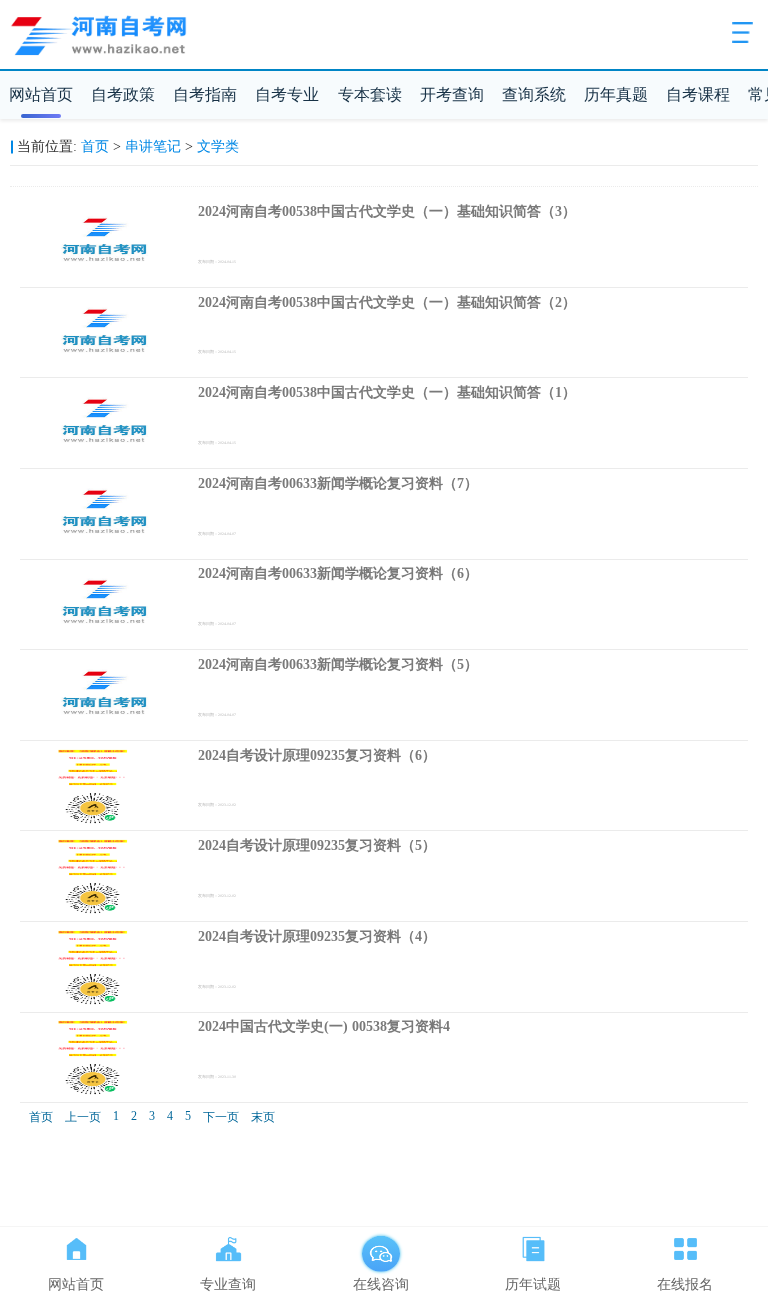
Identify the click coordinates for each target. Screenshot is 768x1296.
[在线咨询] (381, 1245)
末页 (263, 1117)
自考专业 (287, 94)
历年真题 (616, 94)
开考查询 (452, 94)
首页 (95, 146)
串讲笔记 (153, 146)
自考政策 (123, 94)
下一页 (221, 1117)
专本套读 (370, 94)
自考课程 (698, 94)
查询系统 (534, 94)
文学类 (218, 146)
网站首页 (41, 94)
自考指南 (205, 94)
